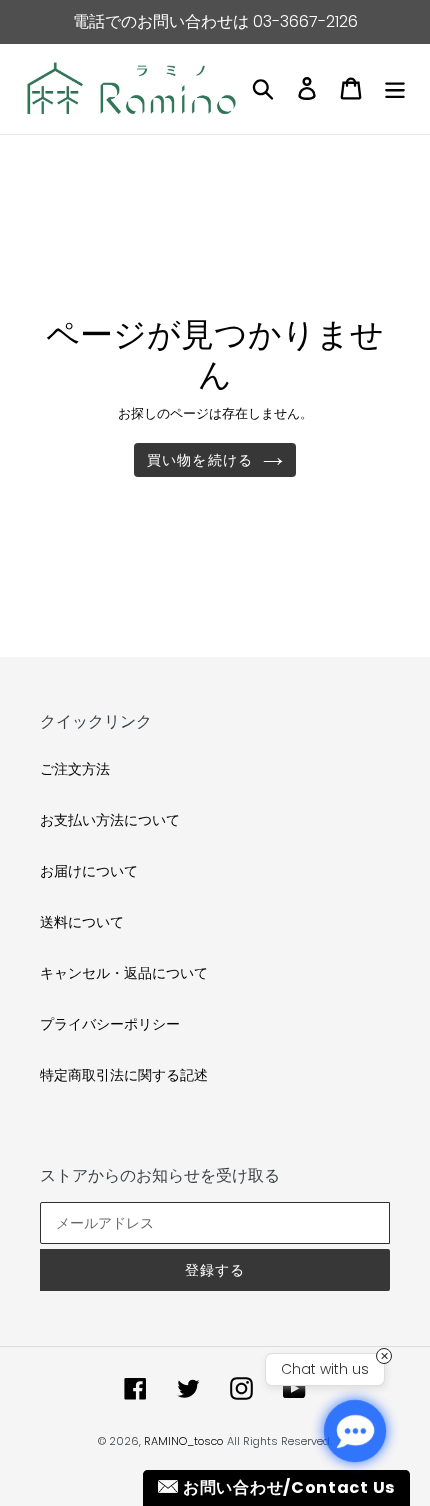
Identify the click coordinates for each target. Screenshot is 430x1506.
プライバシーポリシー (110, 1024)
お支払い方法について (110, 820)
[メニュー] (395, 88)
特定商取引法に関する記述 (124, 1075)
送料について (82, 922)
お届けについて (89, 871)
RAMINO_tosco (183, 1441)
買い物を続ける (200, 460)
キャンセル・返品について (124, 973)
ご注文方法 (75, 769)
